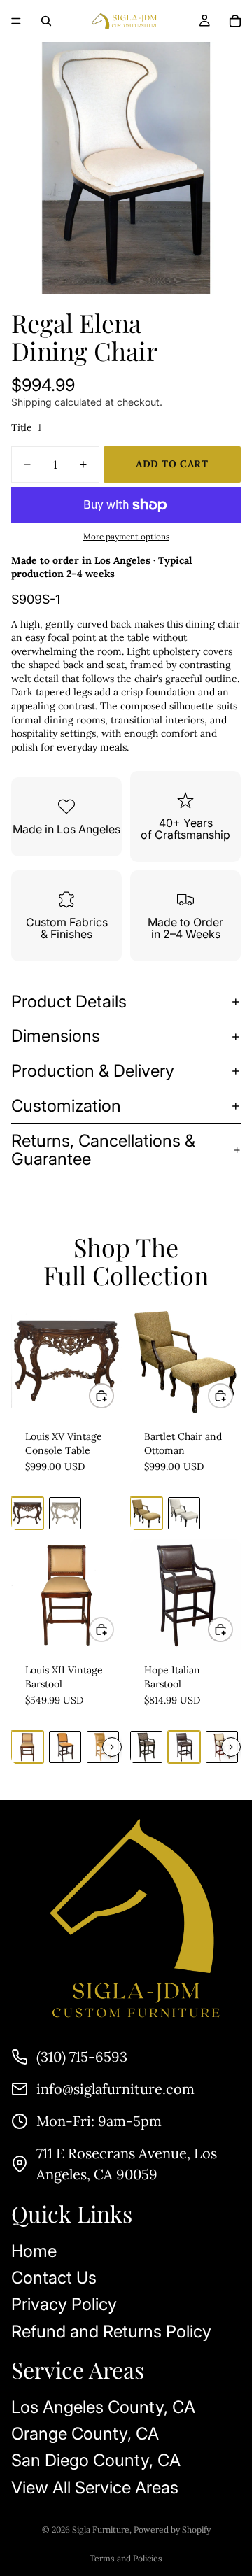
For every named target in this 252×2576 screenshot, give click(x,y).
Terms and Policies (126, 2558)
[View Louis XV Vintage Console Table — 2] (65, 1513)
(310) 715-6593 (82, 2057)
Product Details (69, 1002)
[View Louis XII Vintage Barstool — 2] (65, 1747)
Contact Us (54, 2278)
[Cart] (235, 21)
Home (34, 2251)
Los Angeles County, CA (103, 2407)
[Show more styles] (112, 1747)
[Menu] (16, 21)
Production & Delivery (93, 1071)
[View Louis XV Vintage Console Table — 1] (27, 1513)
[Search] (46, 21)
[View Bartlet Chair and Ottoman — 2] (184, 1513)
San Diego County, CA (96, 2460)
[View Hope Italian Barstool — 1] (146, 1747)
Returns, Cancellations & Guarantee (103, 1150)
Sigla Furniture (101, 2529)
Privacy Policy (64, 2304)
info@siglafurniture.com (115, 2089)
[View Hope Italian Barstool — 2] (184, 1747)
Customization (66, 1106)
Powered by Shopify (172, 2529)
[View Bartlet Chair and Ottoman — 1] (146, 1513)
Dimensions (56, 1036)
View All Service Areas (95, 2487)
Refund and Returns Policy (111, 2331)
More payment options (126, 536)
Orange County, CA (85, 2434)
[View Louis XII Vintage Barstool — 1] (27, 1747)
